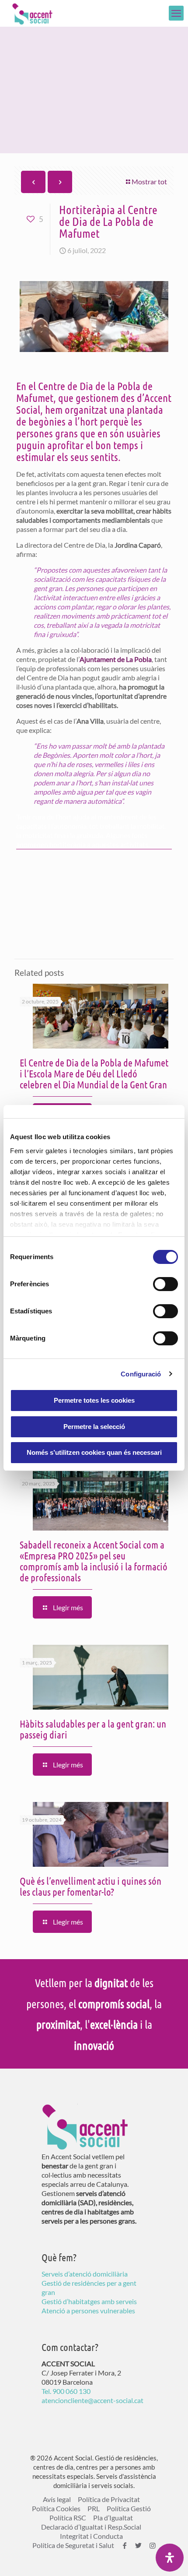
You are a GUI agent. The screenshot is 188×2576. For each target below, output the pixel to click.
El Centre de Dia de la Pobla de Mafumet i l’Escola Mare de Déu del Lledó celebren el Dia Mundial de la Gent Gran (94, 1073)
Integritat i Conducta (91, 2536)
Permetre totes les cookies (94, 1400)
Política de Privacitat (109, 2499)
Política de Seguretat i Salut (73, 2545)
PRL (94, 2508)
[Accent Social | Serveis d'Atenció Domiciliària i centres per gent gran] (32, 13)
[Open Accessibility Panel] (170, 2558)
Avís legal (57, 2499)
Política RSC (68, 2518)
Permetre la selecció (94, 1427)
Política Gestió (129, 2508)
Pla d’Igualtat (113, 2518)
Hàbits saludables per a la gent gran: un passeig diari (93, 1729)
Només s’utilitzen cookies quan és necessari (94, 1452)
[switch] (165, 1284)
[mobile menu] (176, 13)
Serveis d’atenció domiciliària (85, 2274)
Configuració (141, 1374)
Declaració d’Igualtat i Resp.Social (91, 2527)
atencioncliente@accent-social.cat (92, 2400)
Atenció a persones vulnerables (88, 2310)
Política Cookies (56, 2508)
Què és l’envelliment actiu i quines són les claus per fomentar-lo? (91, 1886)
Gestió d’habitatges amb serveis (89, 2301)
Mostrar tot (149, 181)
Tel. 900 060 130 (66, 2391)
